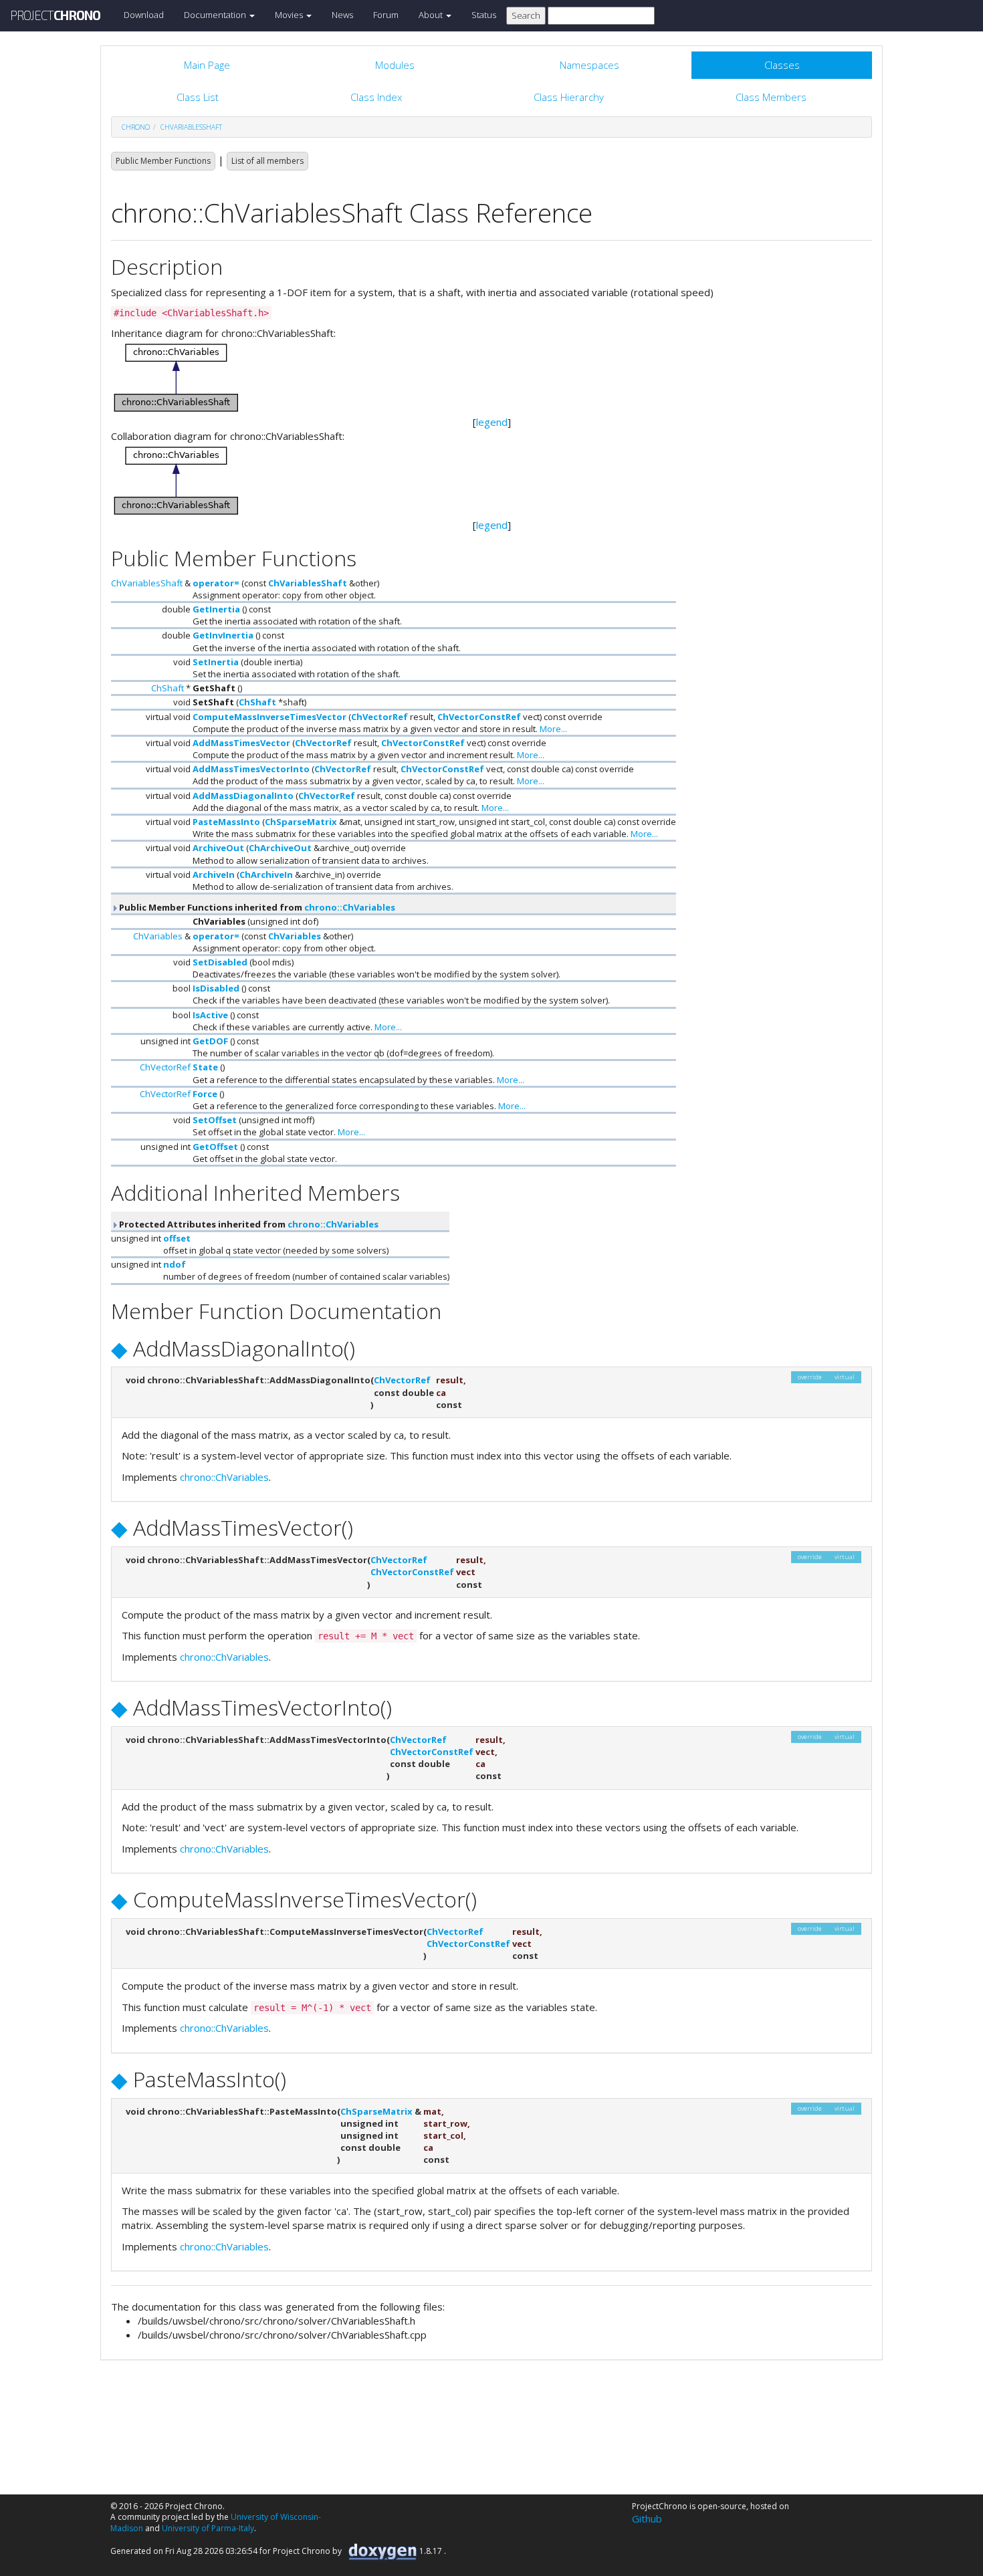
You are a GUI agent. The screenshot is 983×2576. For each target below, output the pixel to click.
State (205, 1067)
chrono (136, 127)
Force (205, 1094)
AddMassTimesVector (241, 743)
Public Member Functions (163, 161)
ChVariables (158, 936)
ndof (175, 1264)
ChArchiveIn (266, 874)
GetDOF (210, 1041)
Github (647, 2519)
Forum (386, 15)
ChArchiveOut (280, 848)
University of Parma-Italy (208, 2528)
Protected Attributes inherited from (248, 1224)
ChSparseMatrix (301, 822)
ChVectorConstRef (479, 717)
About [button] (432, 15)
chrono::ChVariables (350, 907)
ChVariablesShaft (191, 127)
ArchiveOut (218, 848)
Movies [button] (290, 15)
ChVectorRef (379, 717)
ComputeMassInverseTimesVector (269, 717)
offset (177, 1238)
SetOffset (215, 1120)
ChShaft (168, 688)
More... (553, 729)
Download (144, 15)
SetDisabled (220, 962)
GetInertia (216, 609)
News (342, 15)
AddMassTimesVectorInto (251, 769)
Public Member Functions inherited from (256, 907)
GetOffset (215, 1147)
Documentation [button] (216, 15)
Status (484, 15)
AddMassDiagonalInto (243, 796)
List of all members (267, 161)
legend (492, 422)
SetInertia (216, 662)
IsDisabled (216, 988)
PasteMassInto (226, 822)
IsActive (210, 1015)
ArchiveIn (214, 874)
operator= (216, 583)
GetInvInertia (223, 635)
